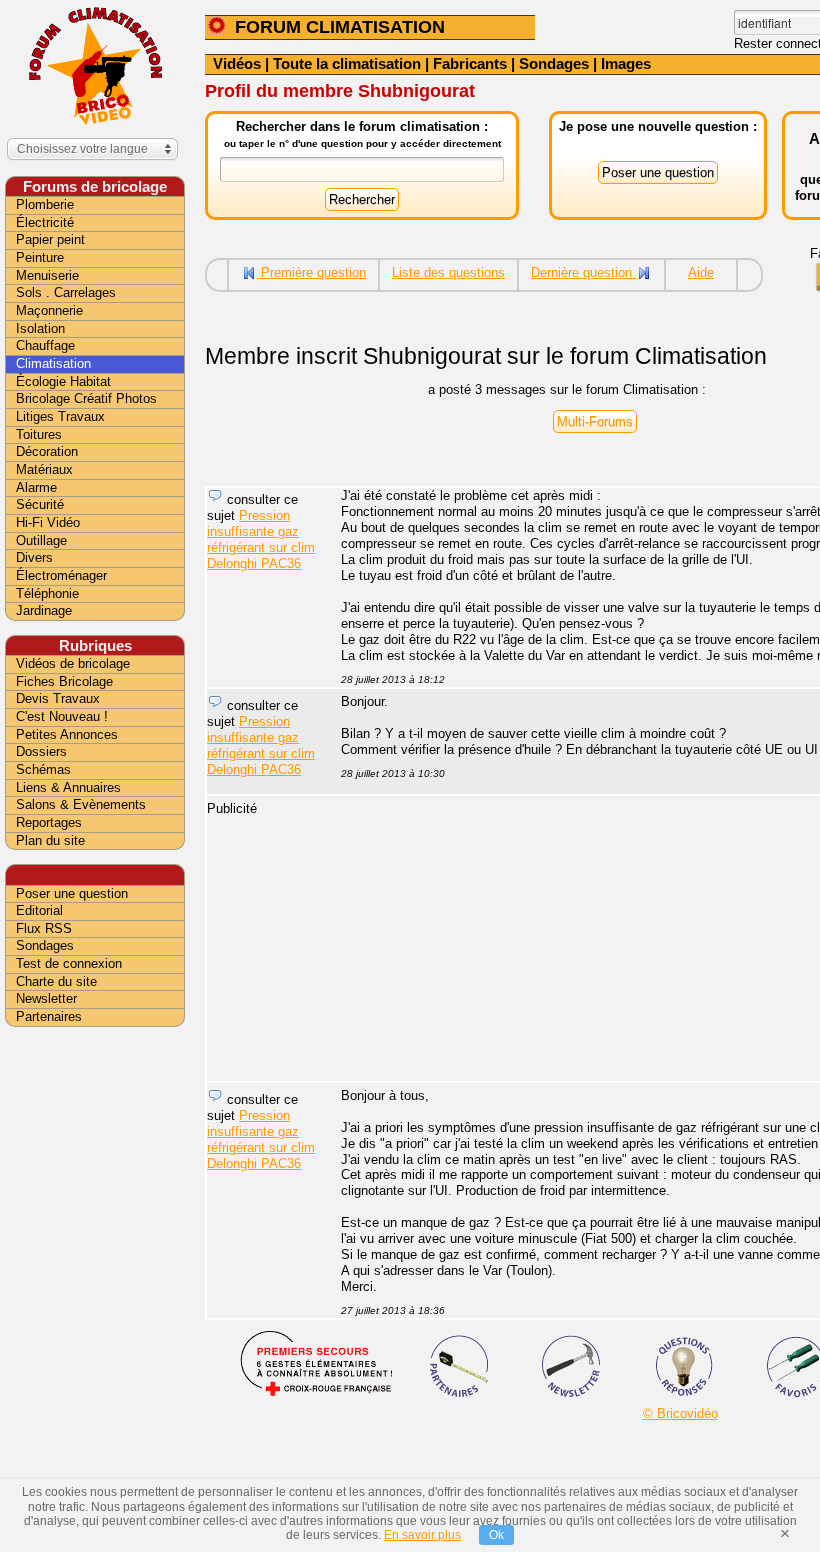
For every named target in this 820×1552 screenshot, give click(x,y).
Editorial (39, 910)
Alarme (36, 487)
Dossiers (41, 751)
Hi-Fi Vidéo (48, 522)
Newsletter (46, 998)
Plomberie (45, 204)
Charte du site (56, 981)
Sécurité (40, 504)
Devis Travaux (58, 698)
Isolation (40, 328)
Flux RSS (44, 928)
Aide (701, 272)
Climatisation (53, 363)
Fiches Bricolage (64, 681)
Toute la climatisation (347, 63)
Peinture (40, 257)
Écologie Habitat (63, 381)
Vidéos (237, 63)
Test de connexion (69, 963)
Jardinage (44, 610)
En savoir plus (422, 1535)
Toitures (39, 434)
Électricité (45, 222)
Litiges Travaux (60, 416)
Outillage (41, 540)
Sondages (554, 63)
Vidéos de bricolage (73, 663)
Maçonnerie (49, 310)
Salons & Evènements (81, 804)
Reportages (49, 822)
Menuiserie (47, 275)
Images (626, 63)
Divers (34, 557)
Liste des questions (448, 272)
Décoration (47, 451)
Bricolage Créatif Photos (86, 398)
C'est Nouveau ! (62, 716)
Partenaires (49, 1016)
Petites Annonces (67, 734)
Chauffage (45, 345)
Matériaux (44, 469)
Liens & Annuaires (68, 787)
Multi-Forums (595, 421)
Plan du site (50, 840)
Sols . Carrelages (66, 292)
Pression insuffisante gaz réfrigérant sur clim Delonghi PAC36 (261, 539)
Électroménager (61, 575)
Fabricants (470, 63)
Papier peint (50, 239)
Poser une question (72, 893)
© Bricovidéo (680, 1413)
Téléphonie (47, 593)
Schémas (43, 769)
